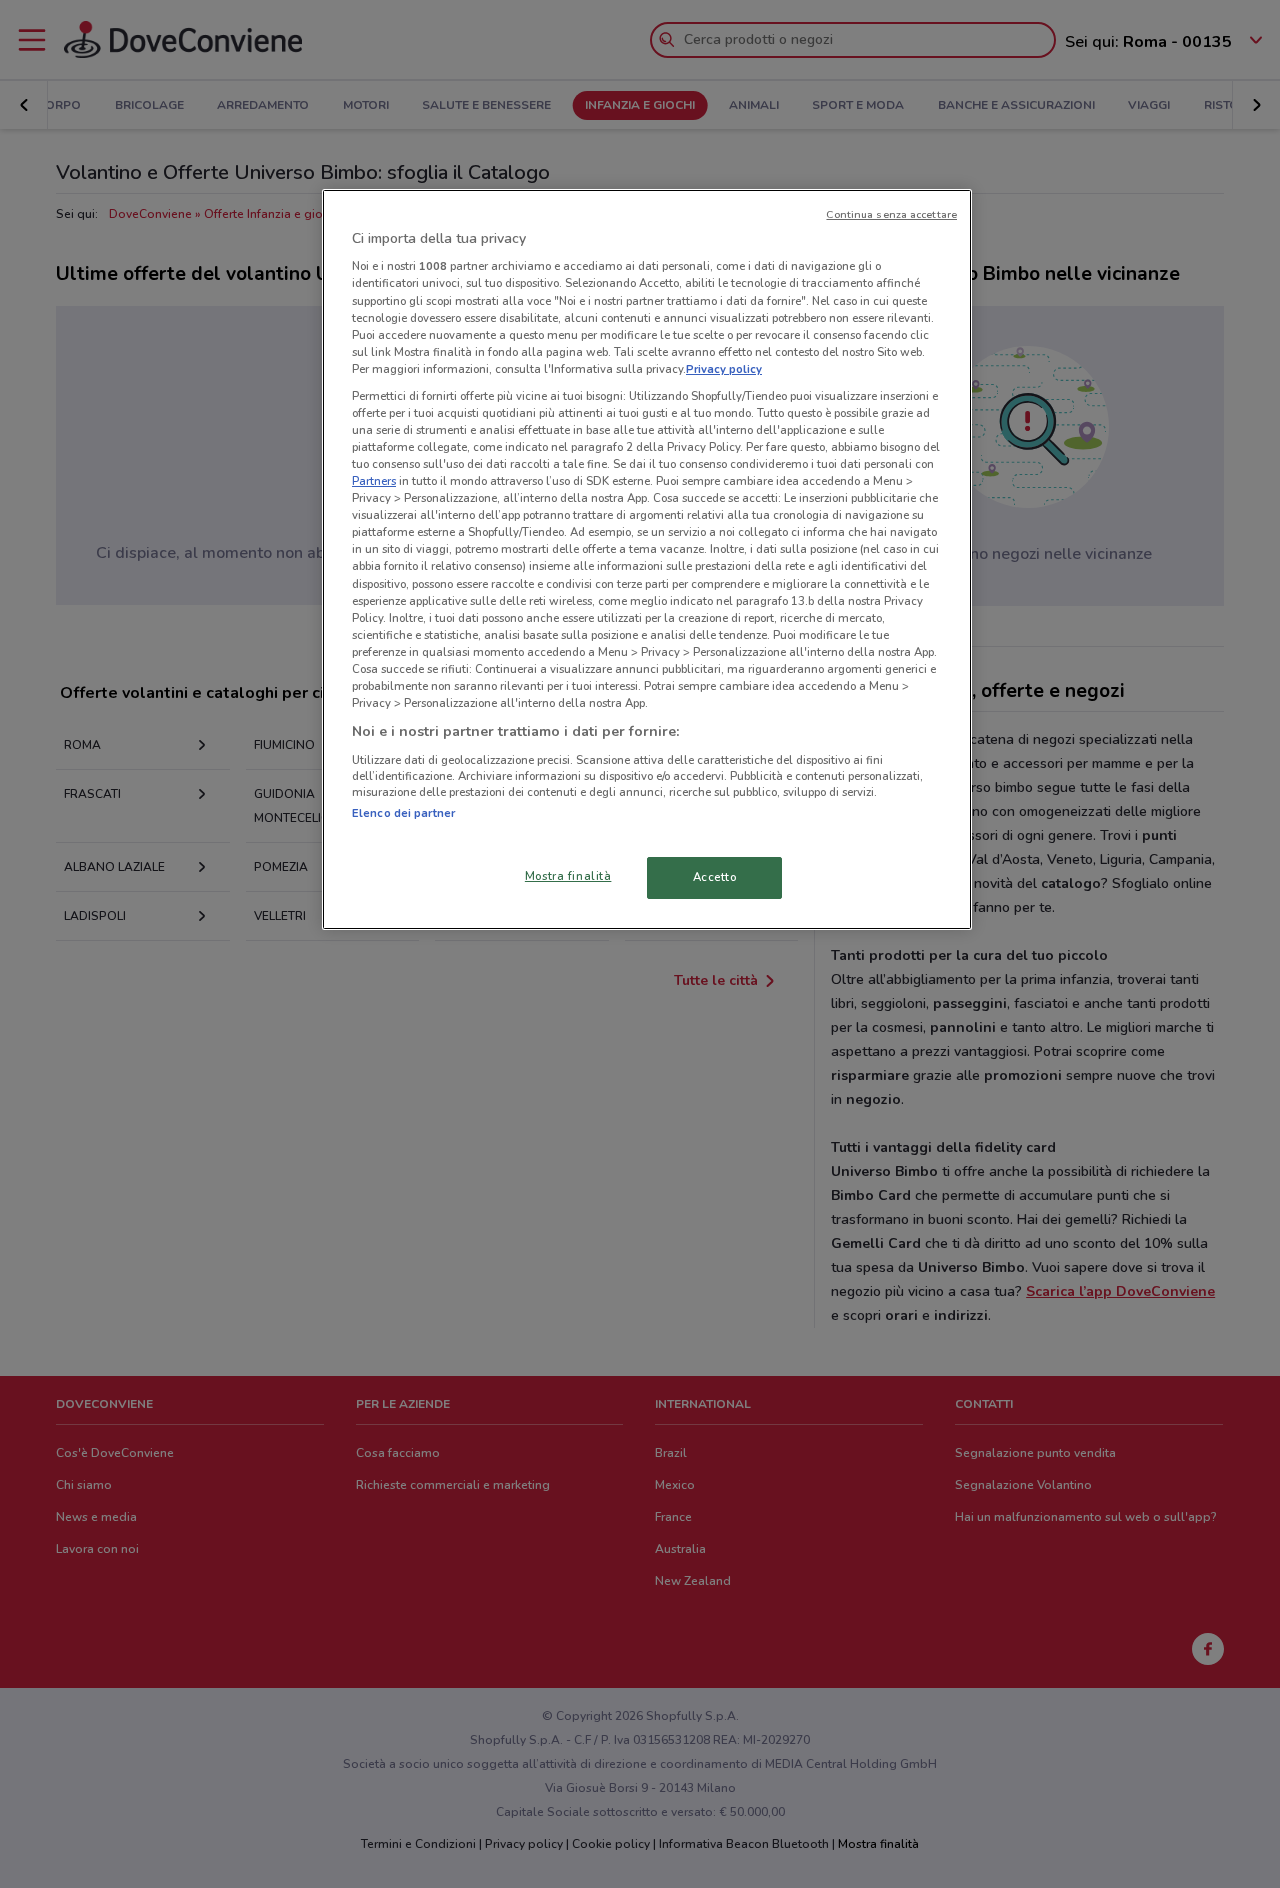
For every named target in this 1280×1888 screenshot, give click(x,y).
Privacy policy (724, 369)
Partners (374, 481)
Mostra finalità (568, 876)
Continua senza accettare (891, 214)
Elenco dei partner (403, 813)
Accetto (715, 877)
